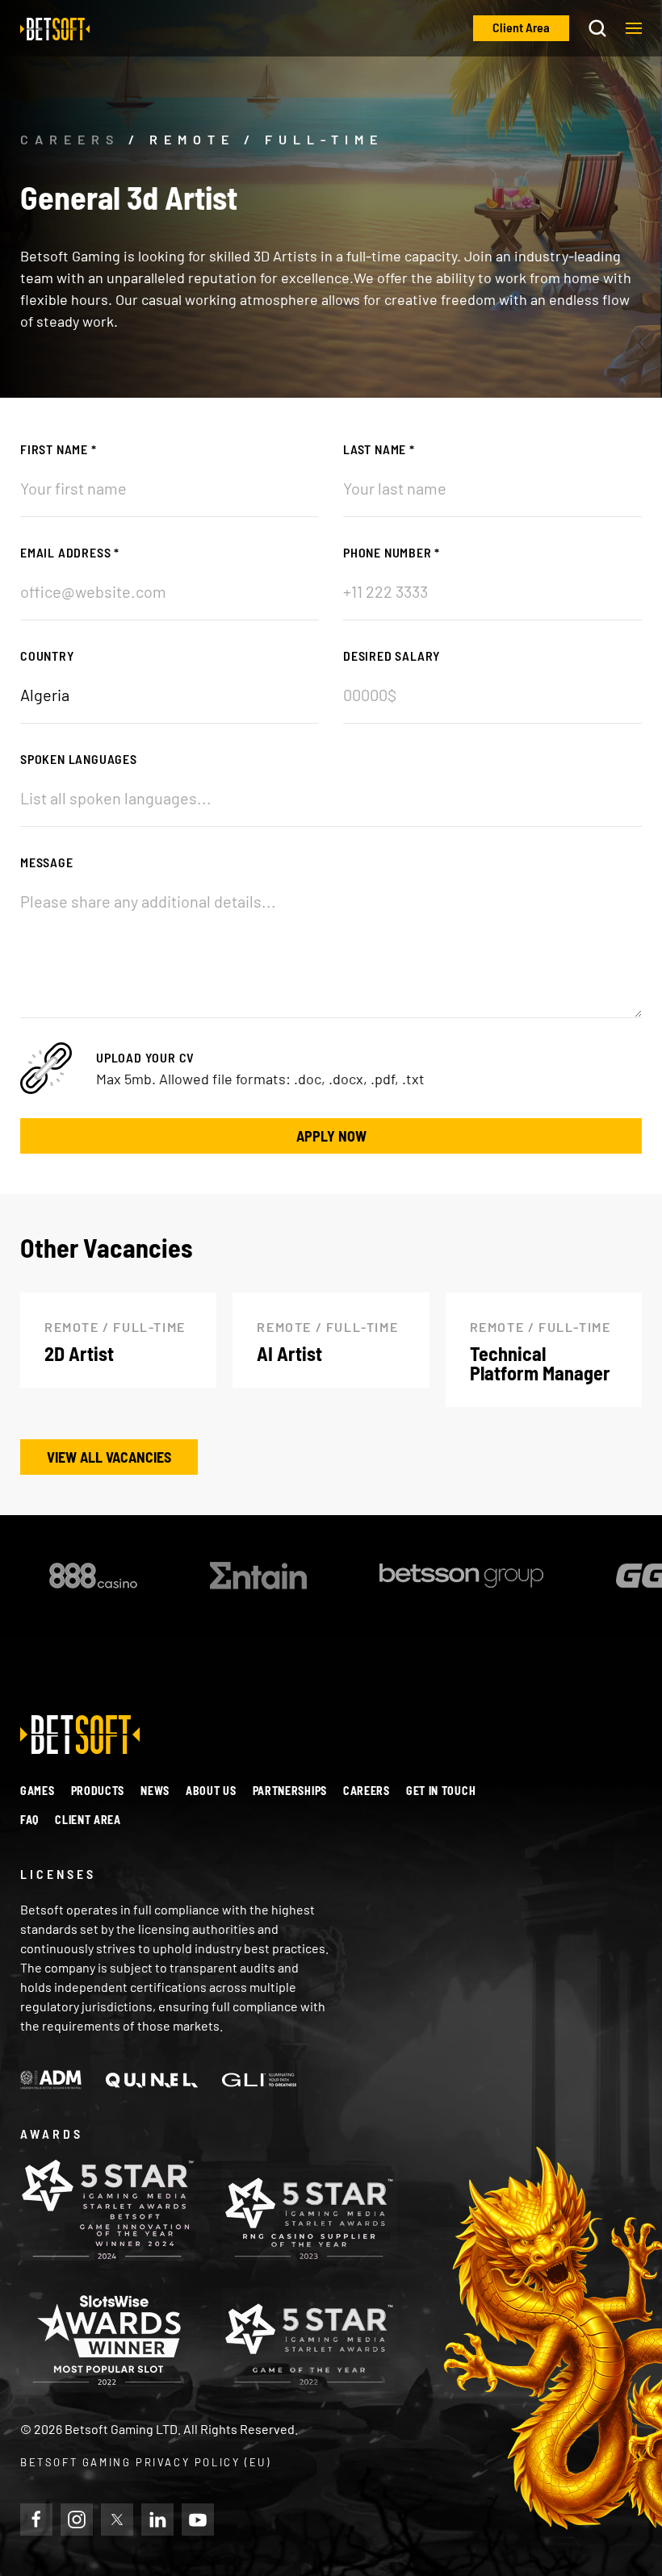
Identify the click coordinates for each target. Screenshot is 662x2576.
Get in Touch (441, 1791)
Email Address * (70, 552)
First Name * (59, 449)
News (155, 1791)
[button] (634, 28)
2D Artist (79, 1353)
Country (47, 655)
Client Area (88, 1820)
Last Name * (379, 449)
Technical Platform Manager (540, 1363)
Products (98, 1791)
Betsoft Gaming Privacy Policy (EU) (145, 2462)
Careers (367, 1791)
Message (47, 862)
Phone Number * (392, 552)
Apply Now (331, 1136)
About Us (211, 1791)
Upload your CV (145, 1057)
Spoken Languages (79, 759)
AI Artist (289, 1353)
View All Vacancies (109, 1457)
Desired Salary (392, 655)
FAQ (29, 1820)
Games (38, 1791)
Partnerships (290, 1791)
